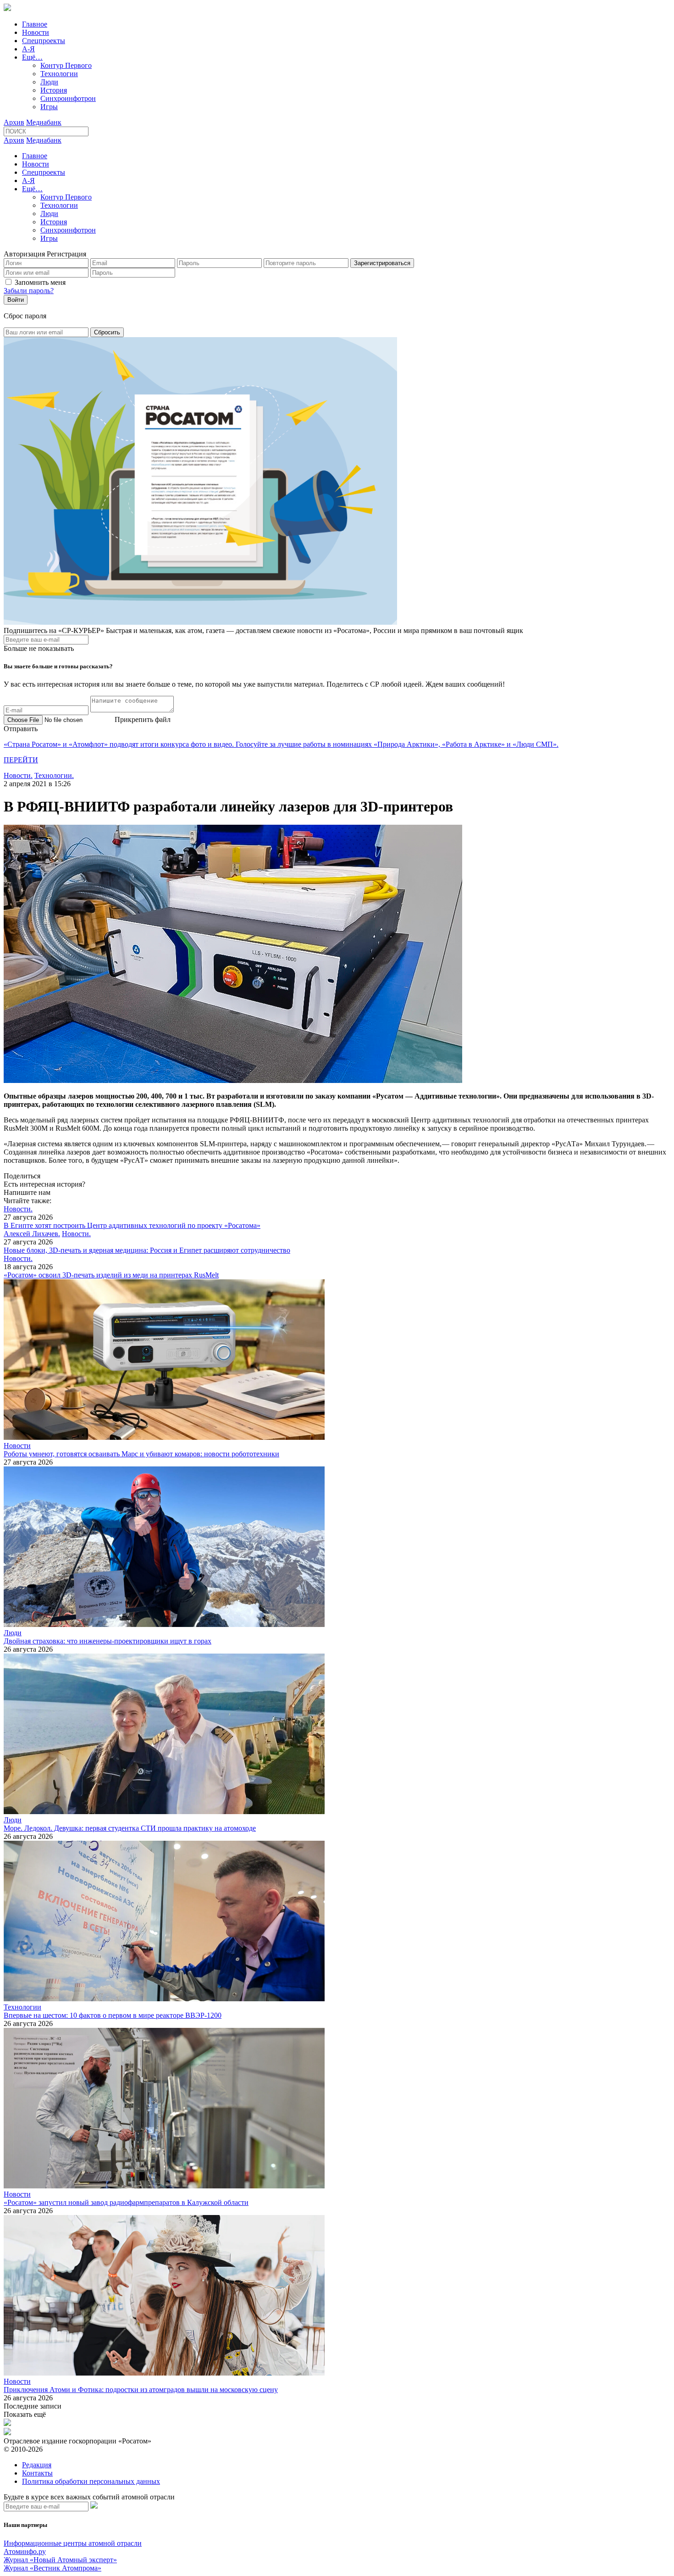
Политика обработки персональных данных (91, 2481)
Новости (36, 32)
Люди (49, 82)
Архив (14, 122)
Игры (49, 107)
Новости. (18, 775)
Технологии (59, 74)
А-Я (28, 49)
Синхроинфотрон (68, 98)
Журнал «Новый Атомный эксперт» (60, 2560)
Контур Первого (66, 65)
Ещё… (32, 57)
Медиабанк (44, 122)
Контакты (37, 2473)
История (54, 90)
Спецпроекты (44, 41)
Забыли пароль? (29, 291)
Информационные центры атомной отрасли (73, 2543)
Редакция (37, 2465)
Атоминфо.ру (25, 2551)
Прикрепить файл (143, 719)
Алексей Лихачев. (32, 1234)
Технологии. (54, 775)
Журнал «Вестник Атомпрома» (52, 2568)
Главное (35, 24)
